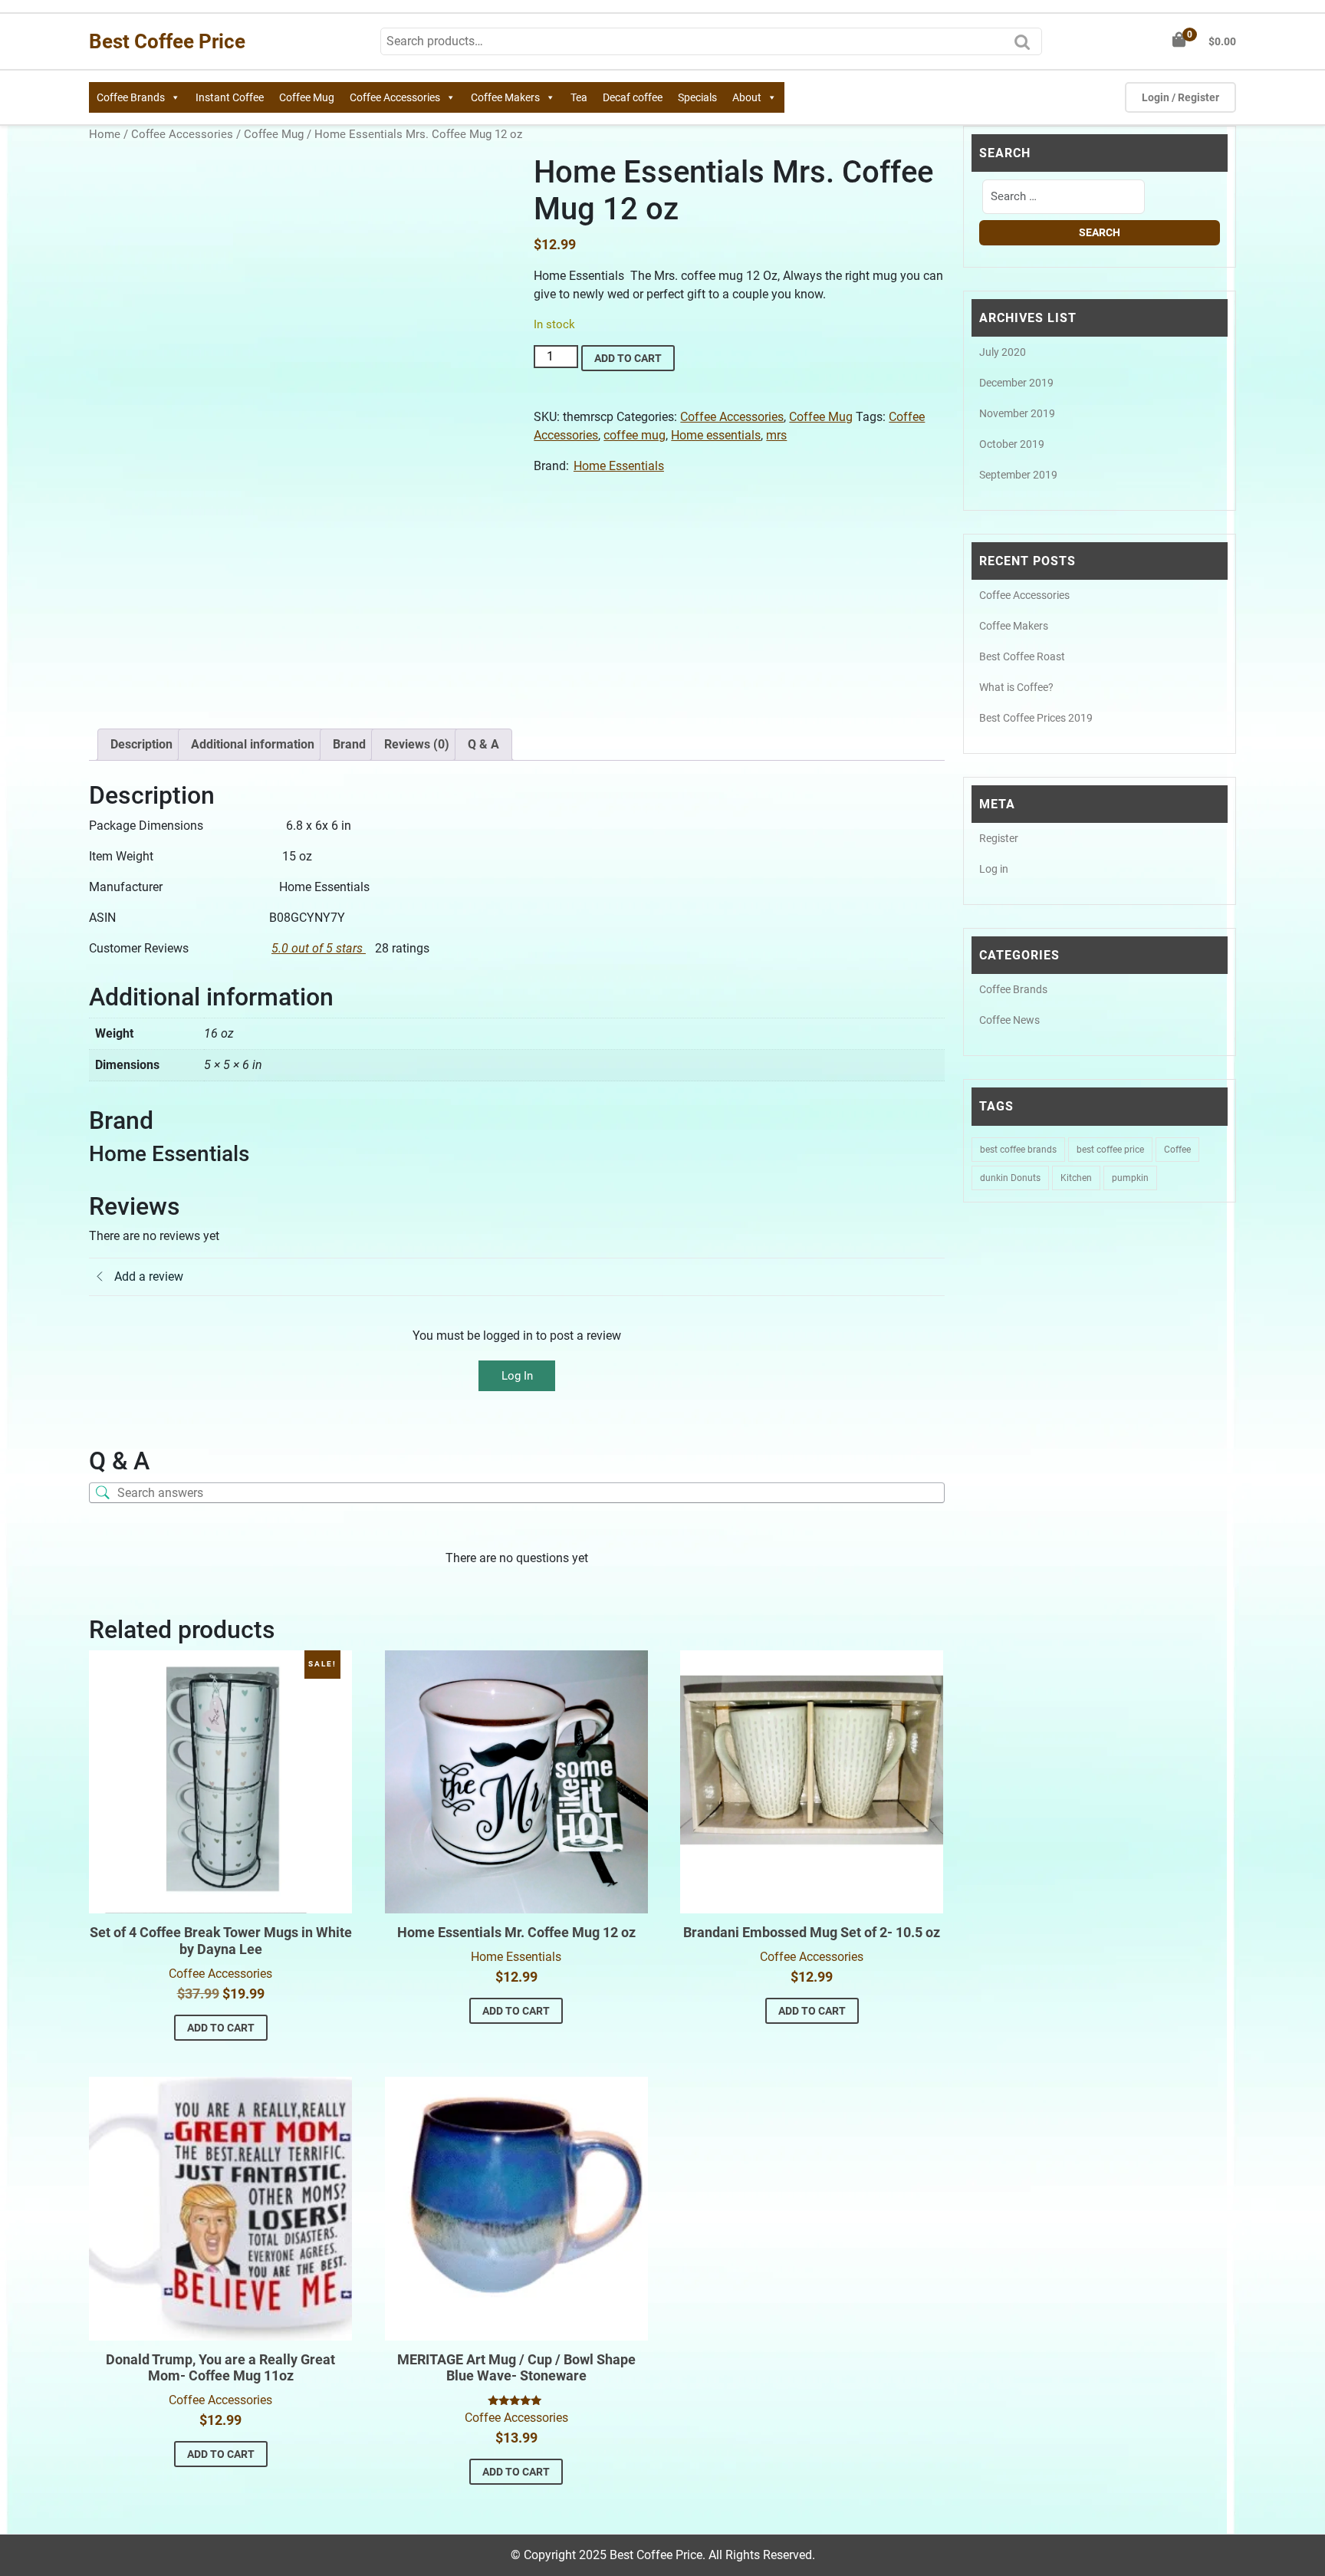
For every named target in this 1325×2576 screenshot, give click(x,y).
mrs (776, 435)
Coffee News (1009, 1020)
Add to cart (628, 358)
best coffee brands (1018, 1150)
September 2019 (1018, 475)
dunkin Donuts (1010, 1178)
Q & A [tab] (483, 744)
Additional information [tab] (253, 744)
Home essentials (716, 435)
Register (999, 838)
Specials (697, 97)
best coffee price (1110, 1150)
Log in (994, 869)
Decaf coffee (633, 97)
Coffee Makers (505, 97)
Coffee (1177, 1150)
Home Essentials (619, 466)
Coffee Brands (131, 97)
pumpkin (1130, 1178)
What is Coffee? (1016, 687)
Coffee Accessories (395, 97)
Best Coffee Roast (1022, 656)
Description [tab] (141, 744)
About (747, 97)
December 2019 (1016, 383)
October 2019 (1012, 444)
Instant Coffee (230, 97)
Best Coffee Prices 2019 (1036, 718)
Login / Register (1180, 97)
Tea (579, 97)
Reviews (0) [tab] (417, 744)
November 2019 (1017, 413)
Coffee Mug (307, 97)
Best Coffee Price (167, 41)
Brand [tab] (349, 744)
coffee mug (635, 435)
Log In (517, 1376)
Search (1026, 47)
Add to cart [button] (221, 2028)
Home (105, 134)
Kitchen (1076, 1178)
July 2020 (1003, 352)
